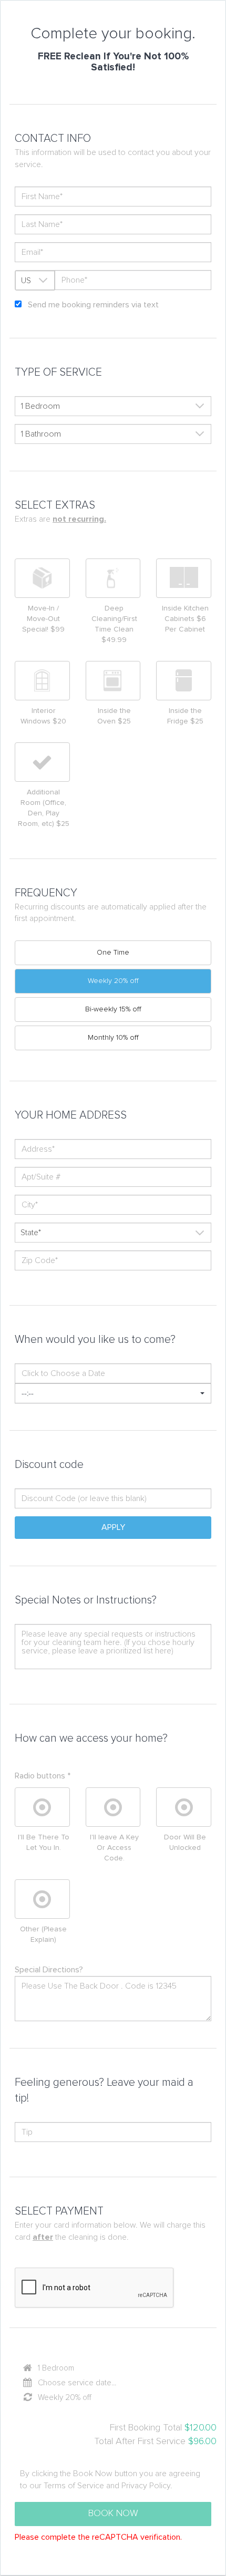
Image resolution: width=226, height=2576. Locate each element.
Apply (113, 1527)
